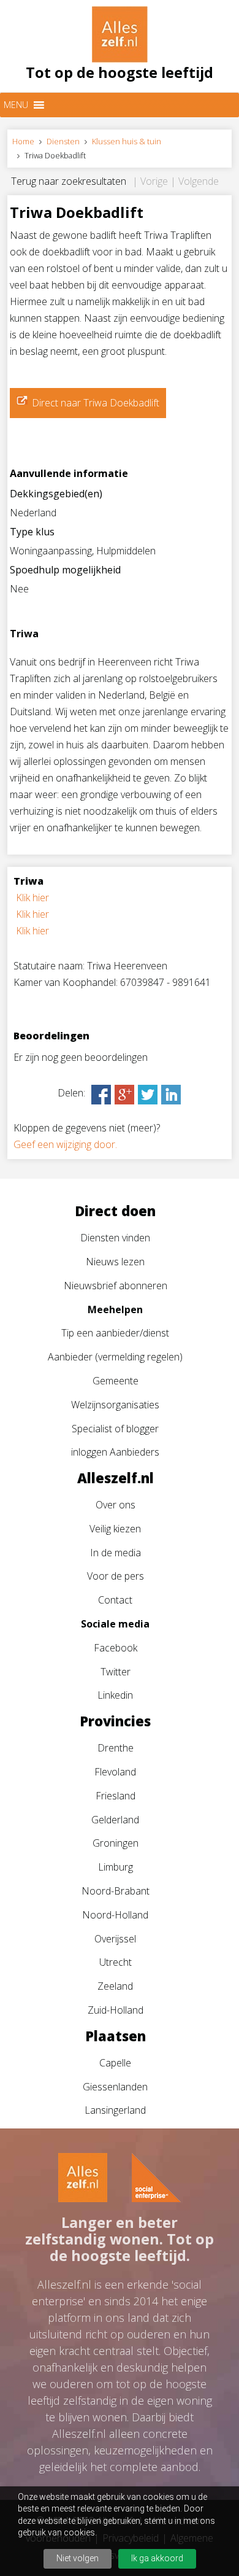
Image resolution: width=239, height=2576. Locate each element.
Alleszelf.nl (116, 1478)
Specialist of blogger (115, 1429)
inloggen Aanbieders (115, 1452)
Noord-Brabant (116, 1891)
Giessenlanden (115, 2087)
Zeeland (115, 1986)
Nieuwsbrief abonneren (116, 1286)
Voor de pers (116, 1576)
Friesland (116, 1796)
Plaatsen (116, 2036)
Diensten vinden (115, 1238)
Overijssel (115, 1939)
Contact (115, 1600)
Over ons (116, 1505)
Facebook (116, 1648)
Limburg (116, 1867)
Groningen (116, 1843)
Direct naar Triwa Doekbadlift (96, 403)
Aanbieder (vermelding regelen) (115, 1357)
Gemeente (116, 1381)
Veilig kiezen (115, 1529)
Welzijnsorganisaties (115, 1405)
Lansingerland (115, 2110)
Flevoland (115, 1772)
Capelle (115, 2063)
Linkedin (115, 1695)
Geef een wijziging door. (65, 1144)
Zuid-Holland (116, 2010)
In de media (116, 1553)
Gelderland (115, 1820)
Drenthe (116, 1748)
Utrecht (116, 1962)
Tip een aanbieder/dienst (115, 1333)
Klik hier (32, 898)
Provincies (115, 1721)
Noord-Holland (115, 1915)
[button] (16, 105)
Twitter (116, 1672)
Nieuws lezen (115, 1262)
